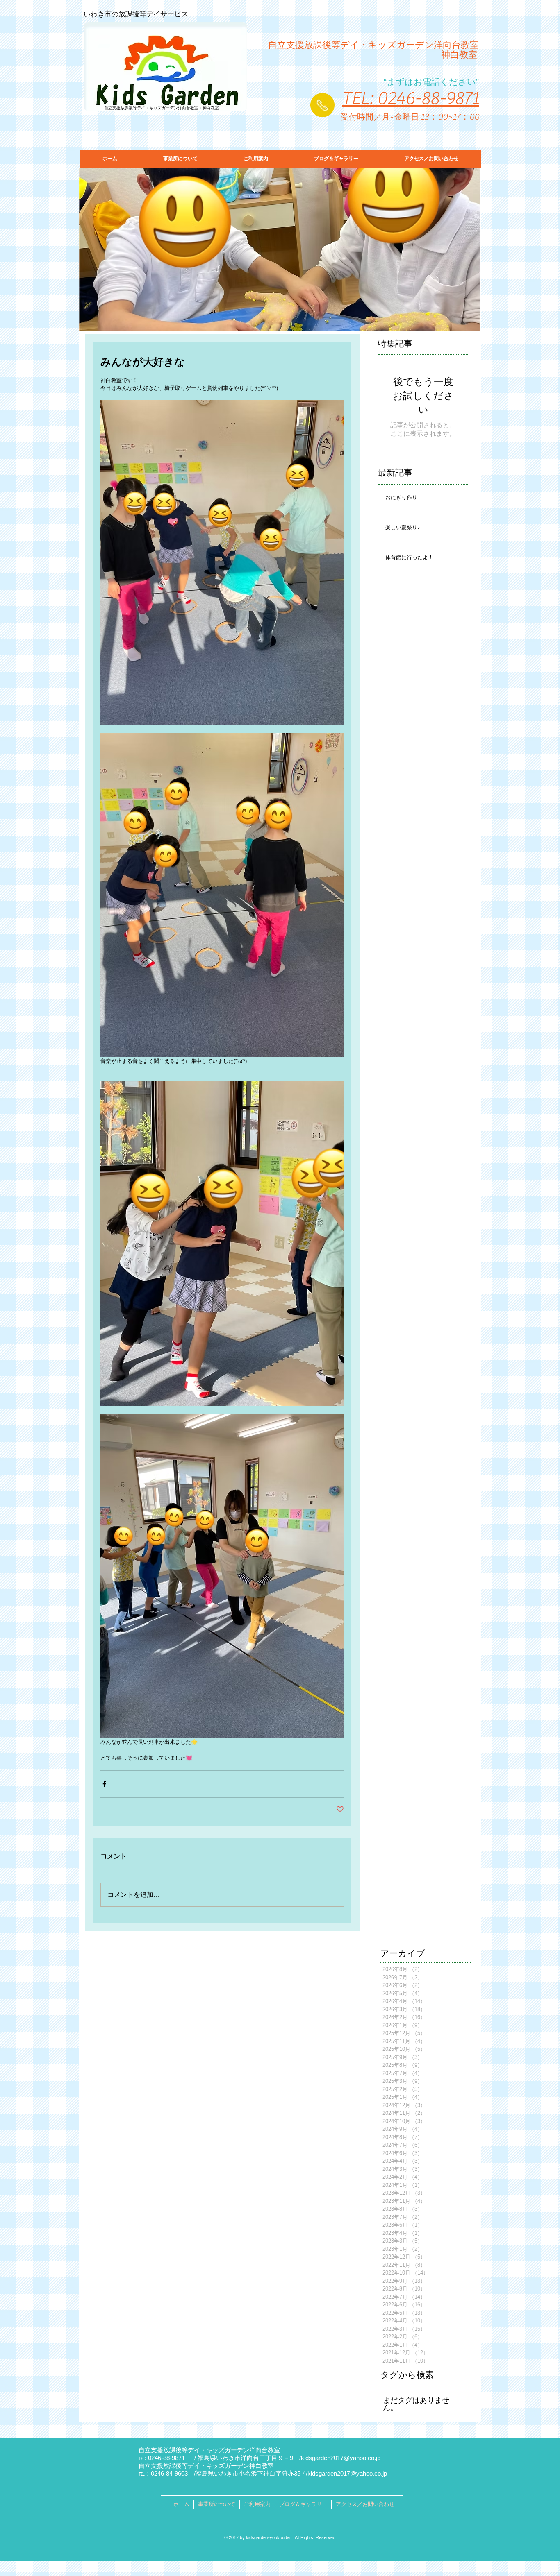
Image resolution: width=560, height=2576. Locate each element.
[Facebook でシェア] (104, 1784)
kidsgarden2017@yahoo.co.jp (341, 2458)
